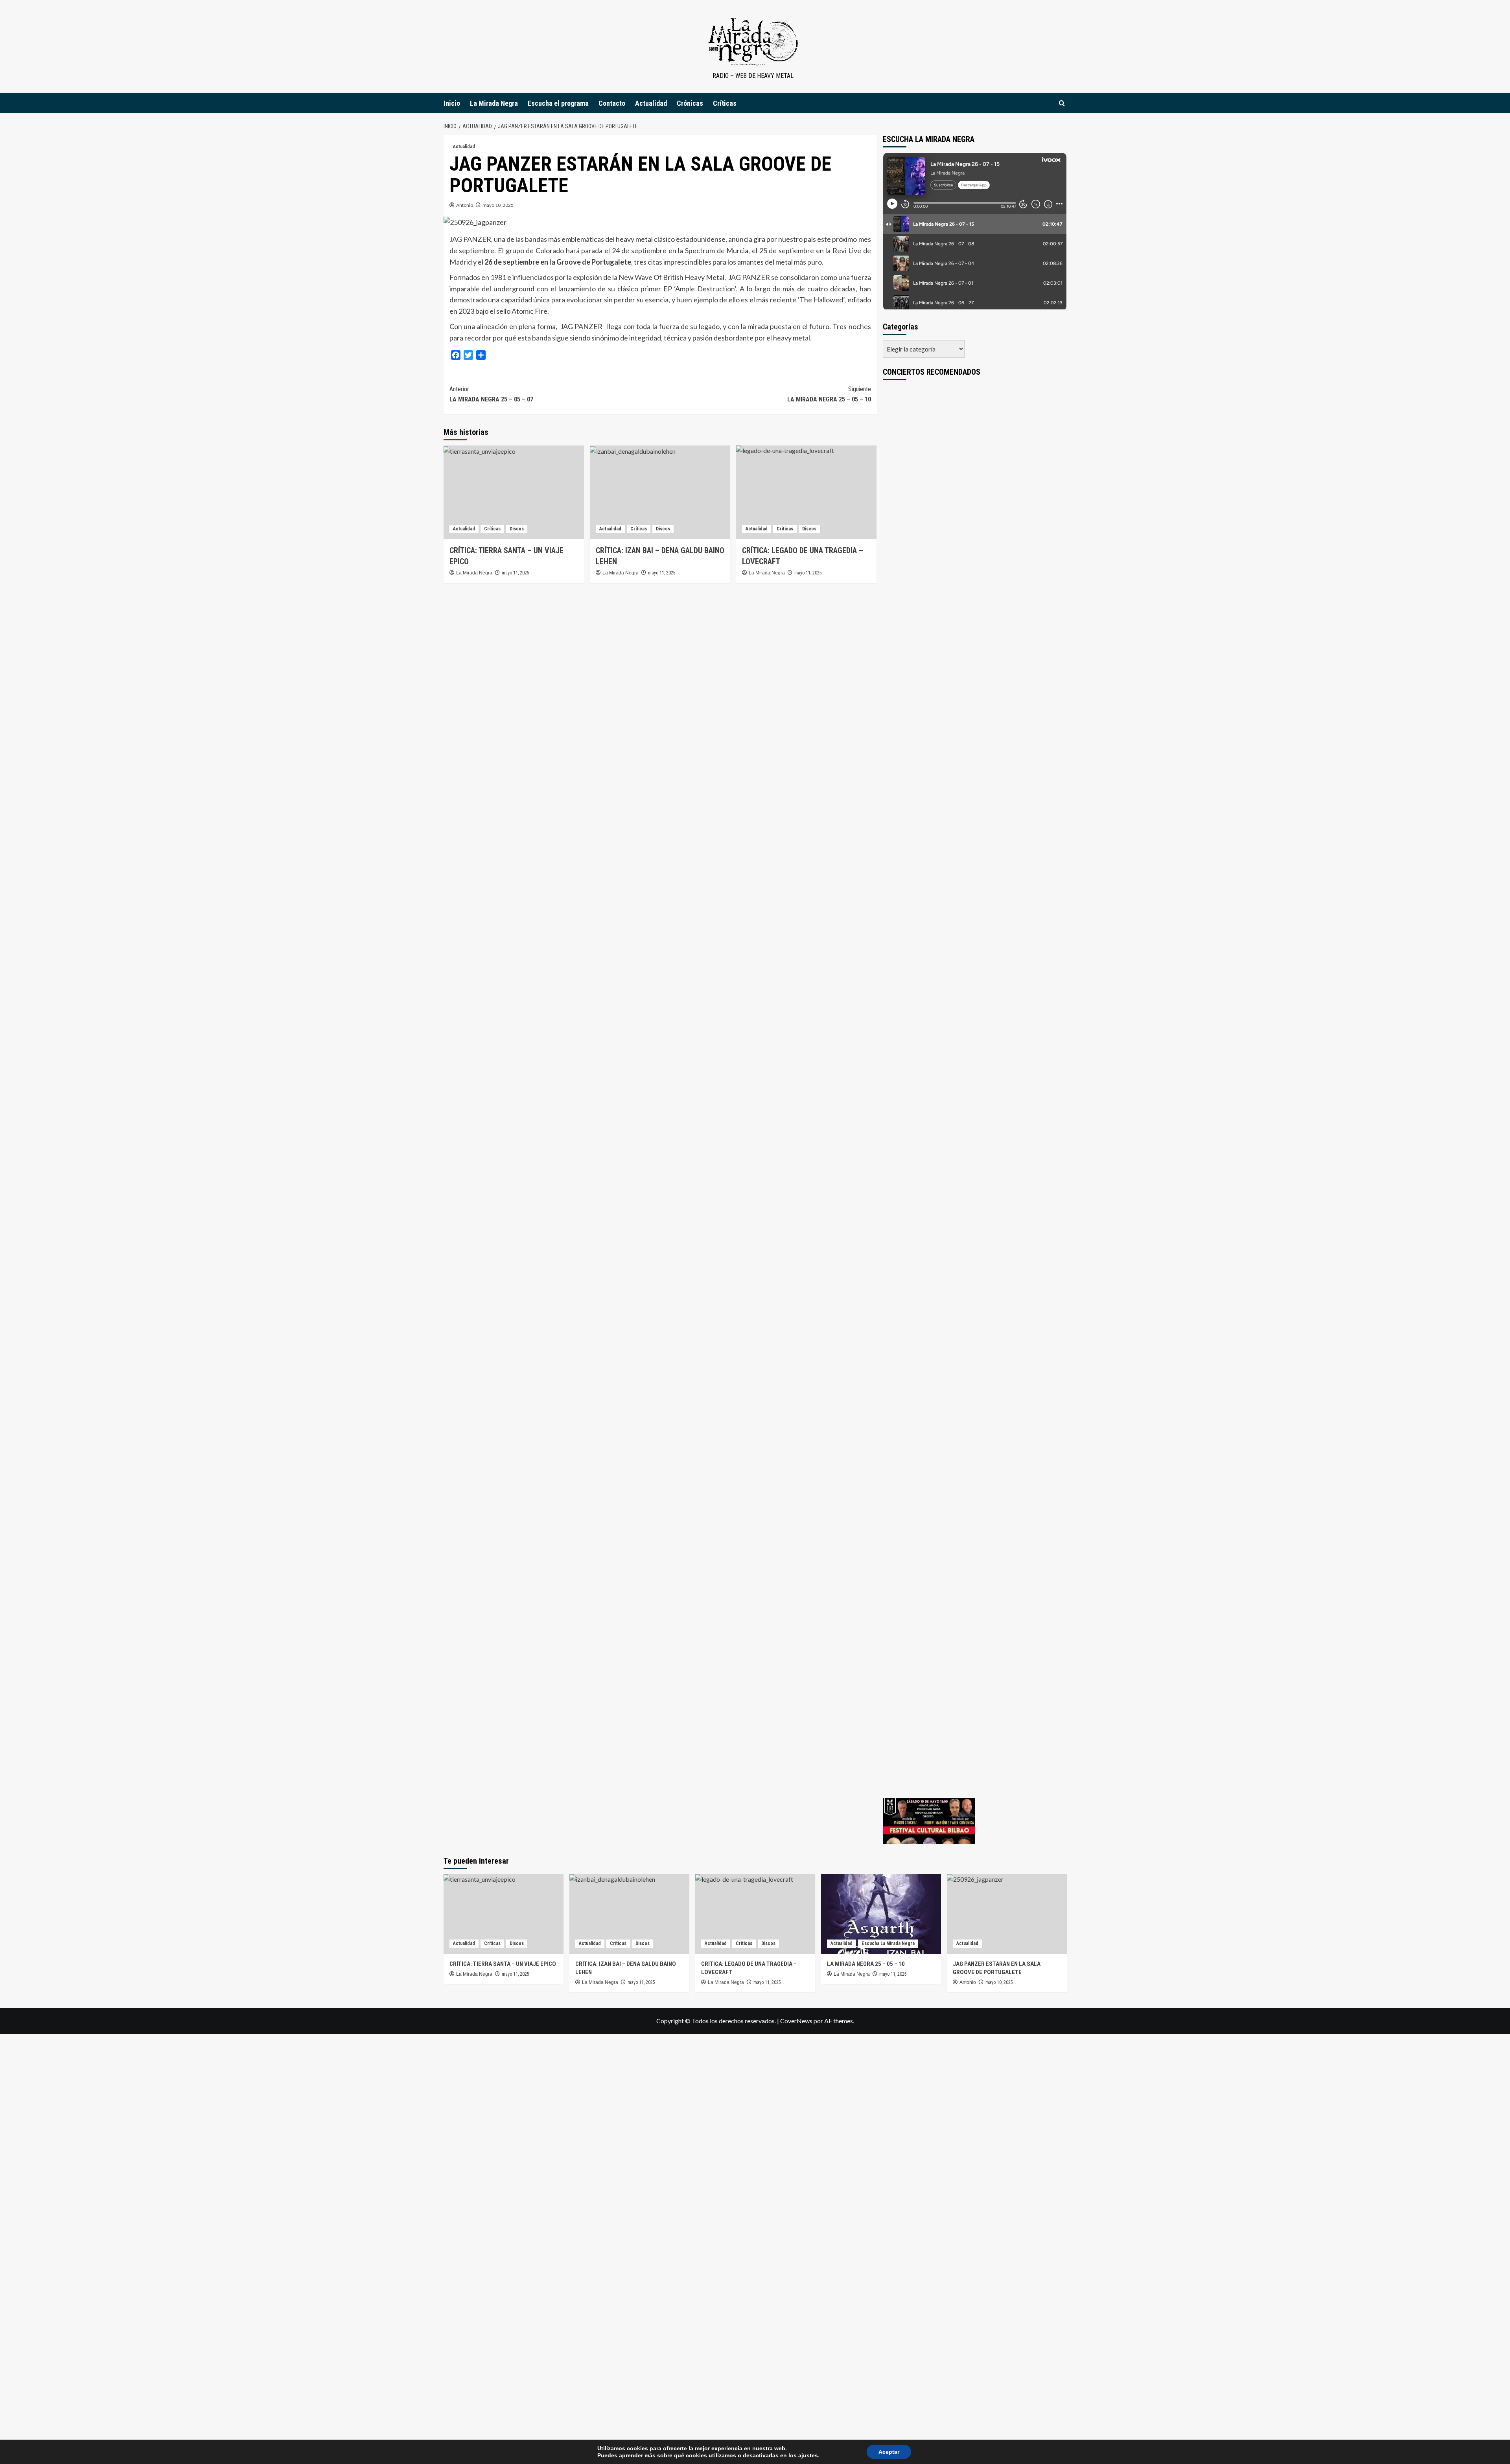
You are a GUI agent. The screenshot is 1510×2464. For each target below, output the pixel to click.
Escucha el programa (558, 103)
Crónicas (690, 103)
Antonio (465, 205)
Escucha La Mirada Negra (888, 1943)
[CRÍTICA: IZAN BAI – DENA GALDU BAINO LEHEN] (660, 492)
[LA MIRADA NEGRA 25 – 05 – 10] (881, 1914)
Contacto (612, 103)
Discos (517, 529)
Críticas (725, 103)
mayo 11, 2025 (516, 573)
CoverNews (796, 2021)
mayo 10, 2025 (498, 205)
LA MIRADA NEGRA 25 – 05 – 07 (491, 394)
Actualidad (651, 103)
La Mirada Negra (494, 103)
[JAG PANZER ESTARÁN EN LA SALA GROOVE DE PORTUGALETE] (1007, 1914)
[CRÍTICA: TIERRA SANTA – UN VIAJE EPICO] (514, 492)
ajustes (808, 2455)
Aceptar (889, 2452)
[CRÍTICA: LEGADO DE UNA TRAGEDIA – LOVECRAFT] (806, 492)
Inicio (452, 103)
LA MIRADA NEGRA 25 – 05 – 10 (829, 394)
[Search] (1062, 103)
